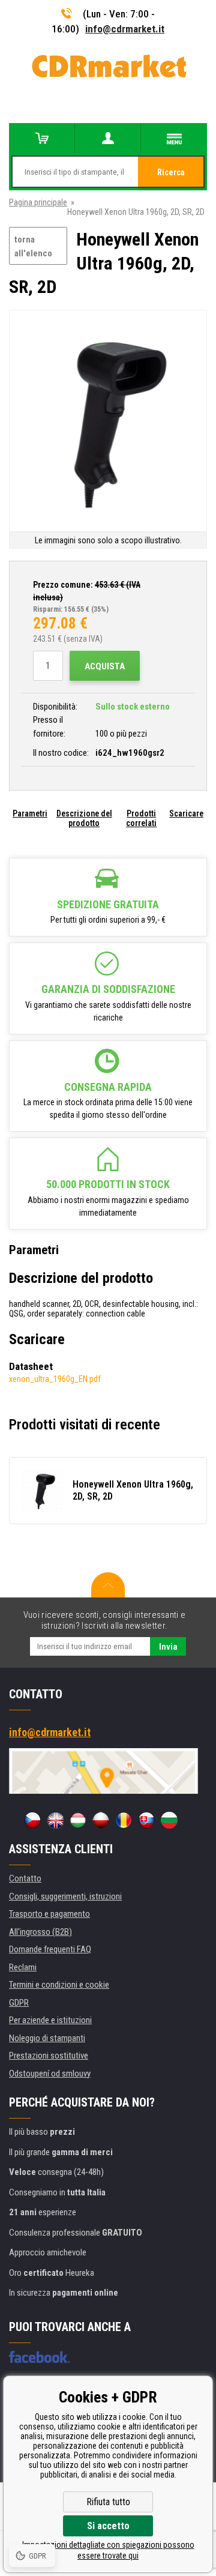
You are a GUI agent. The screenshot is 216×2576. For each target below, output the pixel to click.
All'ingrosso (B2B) (40, 1932)
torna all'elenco (33, 246)
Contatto (25, 1878)
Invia (168, 1647)
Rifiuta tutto (108, 2502)
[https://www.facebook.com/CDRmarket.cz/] (39, 2357)
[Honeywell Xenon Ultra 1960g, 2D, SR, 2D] (108, 422)
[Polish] (101, 1820)
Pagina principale (38, 202)
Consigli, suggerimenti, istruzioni (65, 1896)
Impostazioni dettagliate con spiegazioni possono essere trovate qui (108, 2550)
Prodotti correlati (141, 818)
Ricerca (171, 172)
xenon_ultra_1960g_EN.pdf (55, 1379)
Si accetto (108, 2526)
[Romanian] (124, 1820)
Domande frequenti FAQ (50, 1949)
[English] (55, 1820)
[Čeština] (32, 1820)
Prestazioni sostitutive (49, 2056)
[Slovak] (146, 1820)
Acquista (105, 666)
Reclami (23, 1967)
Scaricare (186, 813)
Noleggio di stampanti (47, 2038)
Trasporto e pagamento (49, 1914)
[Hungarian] (78, 1820)
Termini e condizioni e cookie (59, 1985)
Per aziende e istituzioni (50, 2020)
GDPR (19, 2003)
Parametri (30, 813)
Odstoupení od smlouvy (50, 2074)
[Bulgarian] (169, 1820)
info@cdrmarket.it (125, 29)
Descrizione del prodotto (84, 818)
